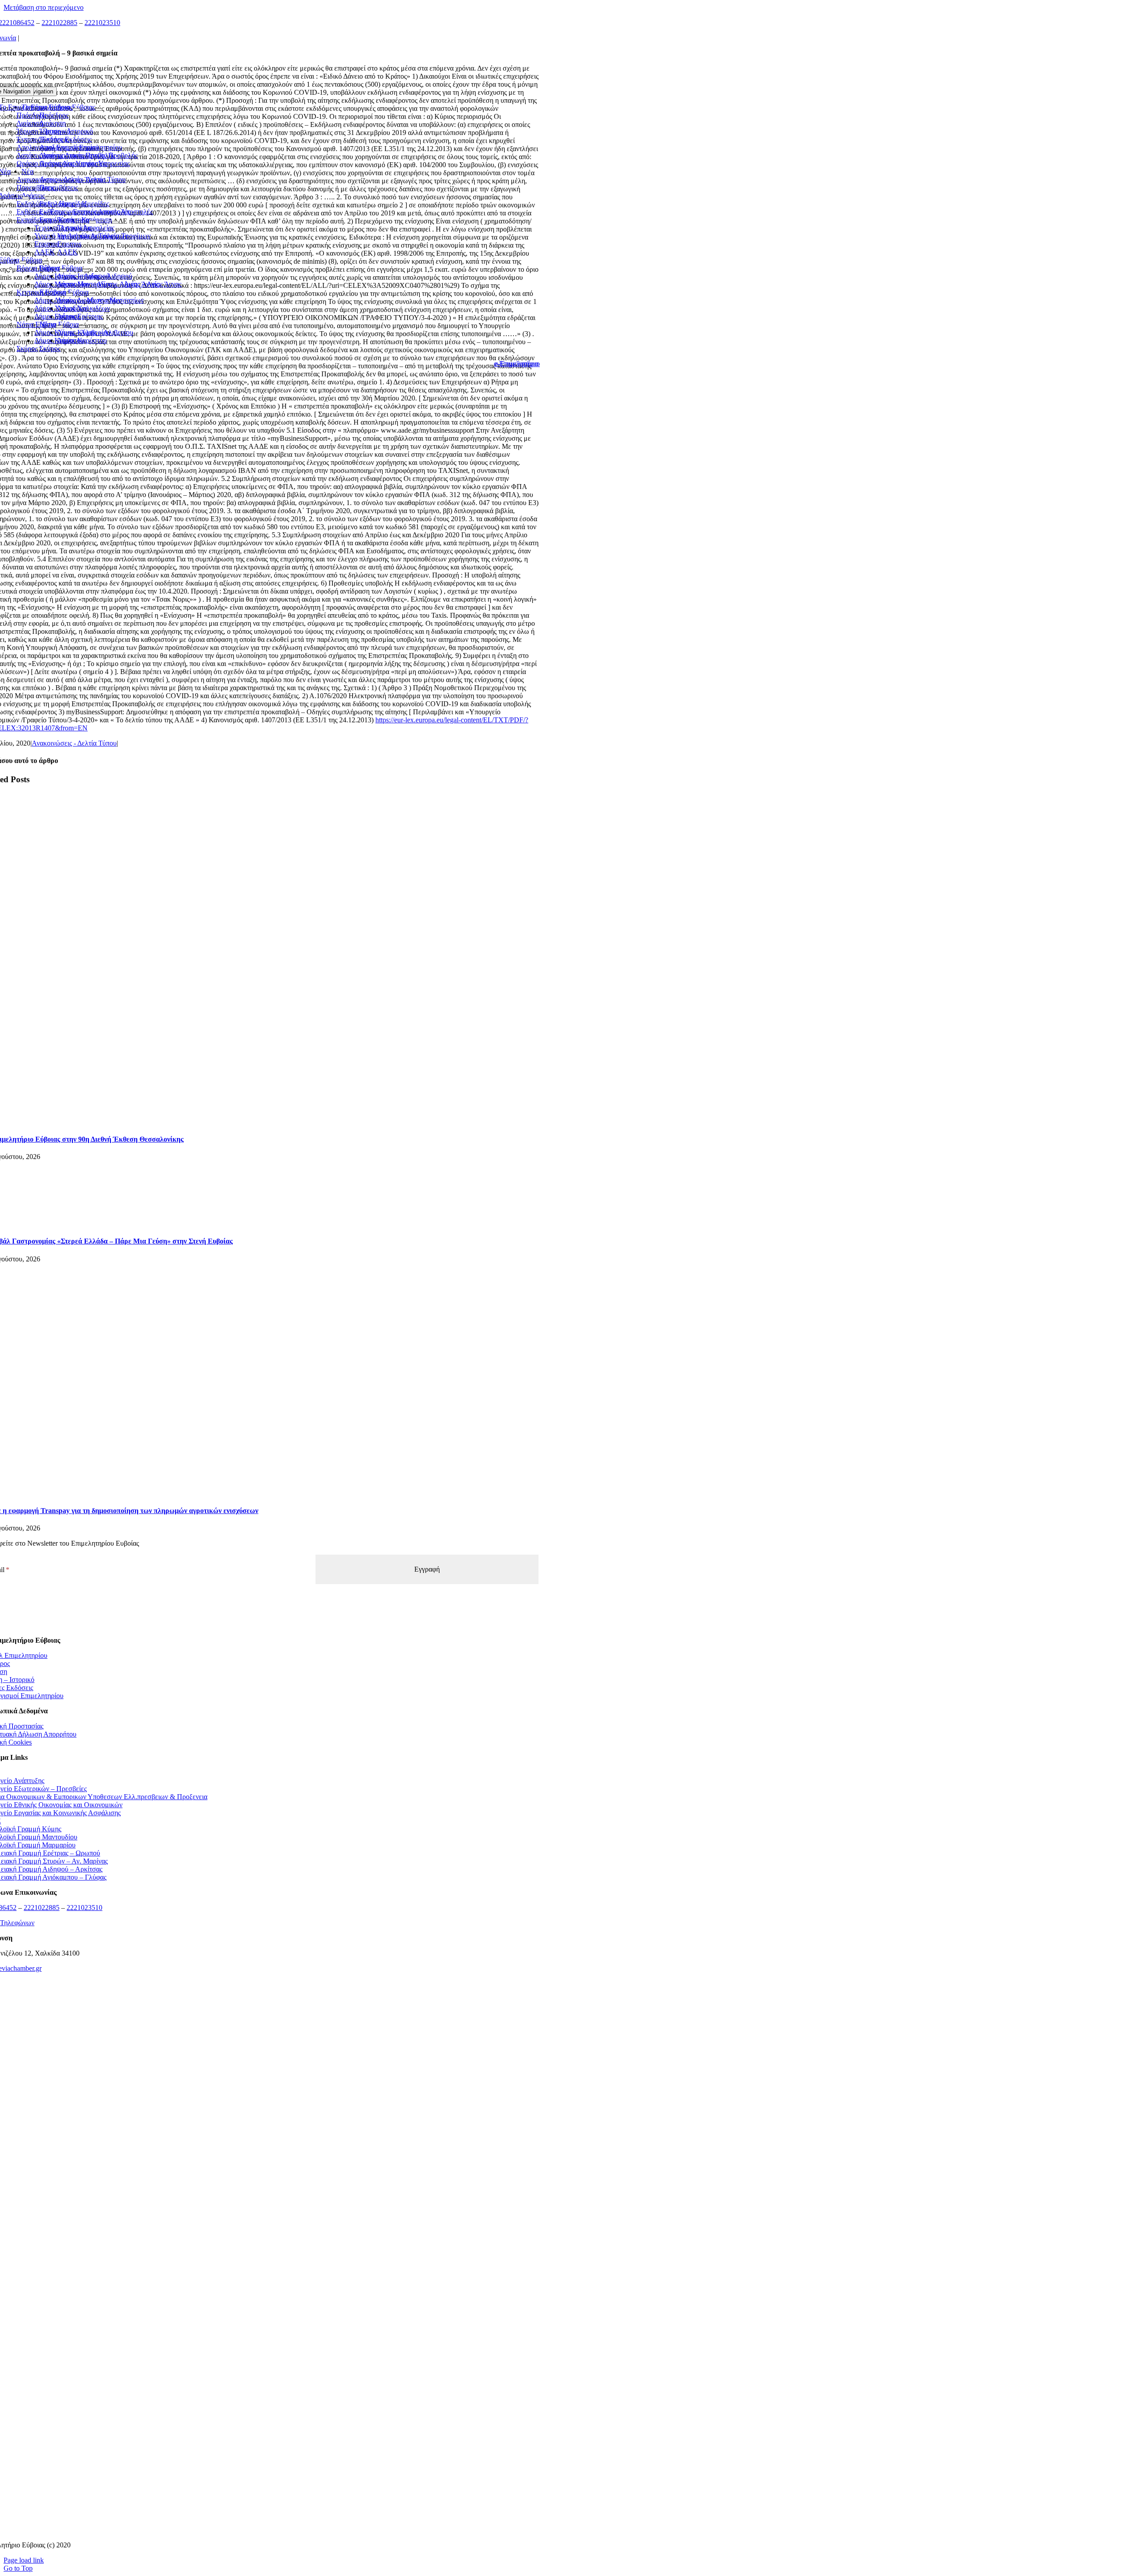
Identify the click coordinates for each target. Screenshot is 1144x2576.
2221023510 (102, 23)
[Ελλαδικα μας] (260, 2086)
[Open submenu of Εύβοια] (23, 262)
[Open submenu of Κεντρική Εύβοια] (69, 295)
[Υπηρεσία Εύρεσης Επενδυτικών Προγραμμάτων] (260, 2197)
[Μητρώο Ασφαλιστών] (260, 2530)
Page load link (24, 2560)
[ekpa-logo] (260, 2474)
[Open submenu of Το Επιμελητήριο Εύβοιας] (76, 110)
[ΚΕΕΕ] (260, 2031)
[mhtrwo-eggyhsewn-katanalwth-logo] (260, 2253)
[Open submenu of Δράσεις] (25, 198)
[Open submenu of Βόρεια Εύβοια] (63, 270)
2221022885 (59, 23)
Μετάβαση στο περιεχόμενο (44, 7)
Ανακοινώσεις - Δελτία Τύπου (74, 743)
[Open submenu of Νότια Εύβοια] (59, 327)
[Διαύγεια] (260, 2308)
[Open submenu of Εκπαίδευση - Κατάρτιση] (93, 222)
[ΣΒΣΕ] (260, 2363)
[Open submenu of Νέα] (14, 174)
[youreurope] (260, 2419)
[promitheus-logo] (260, 2142)
